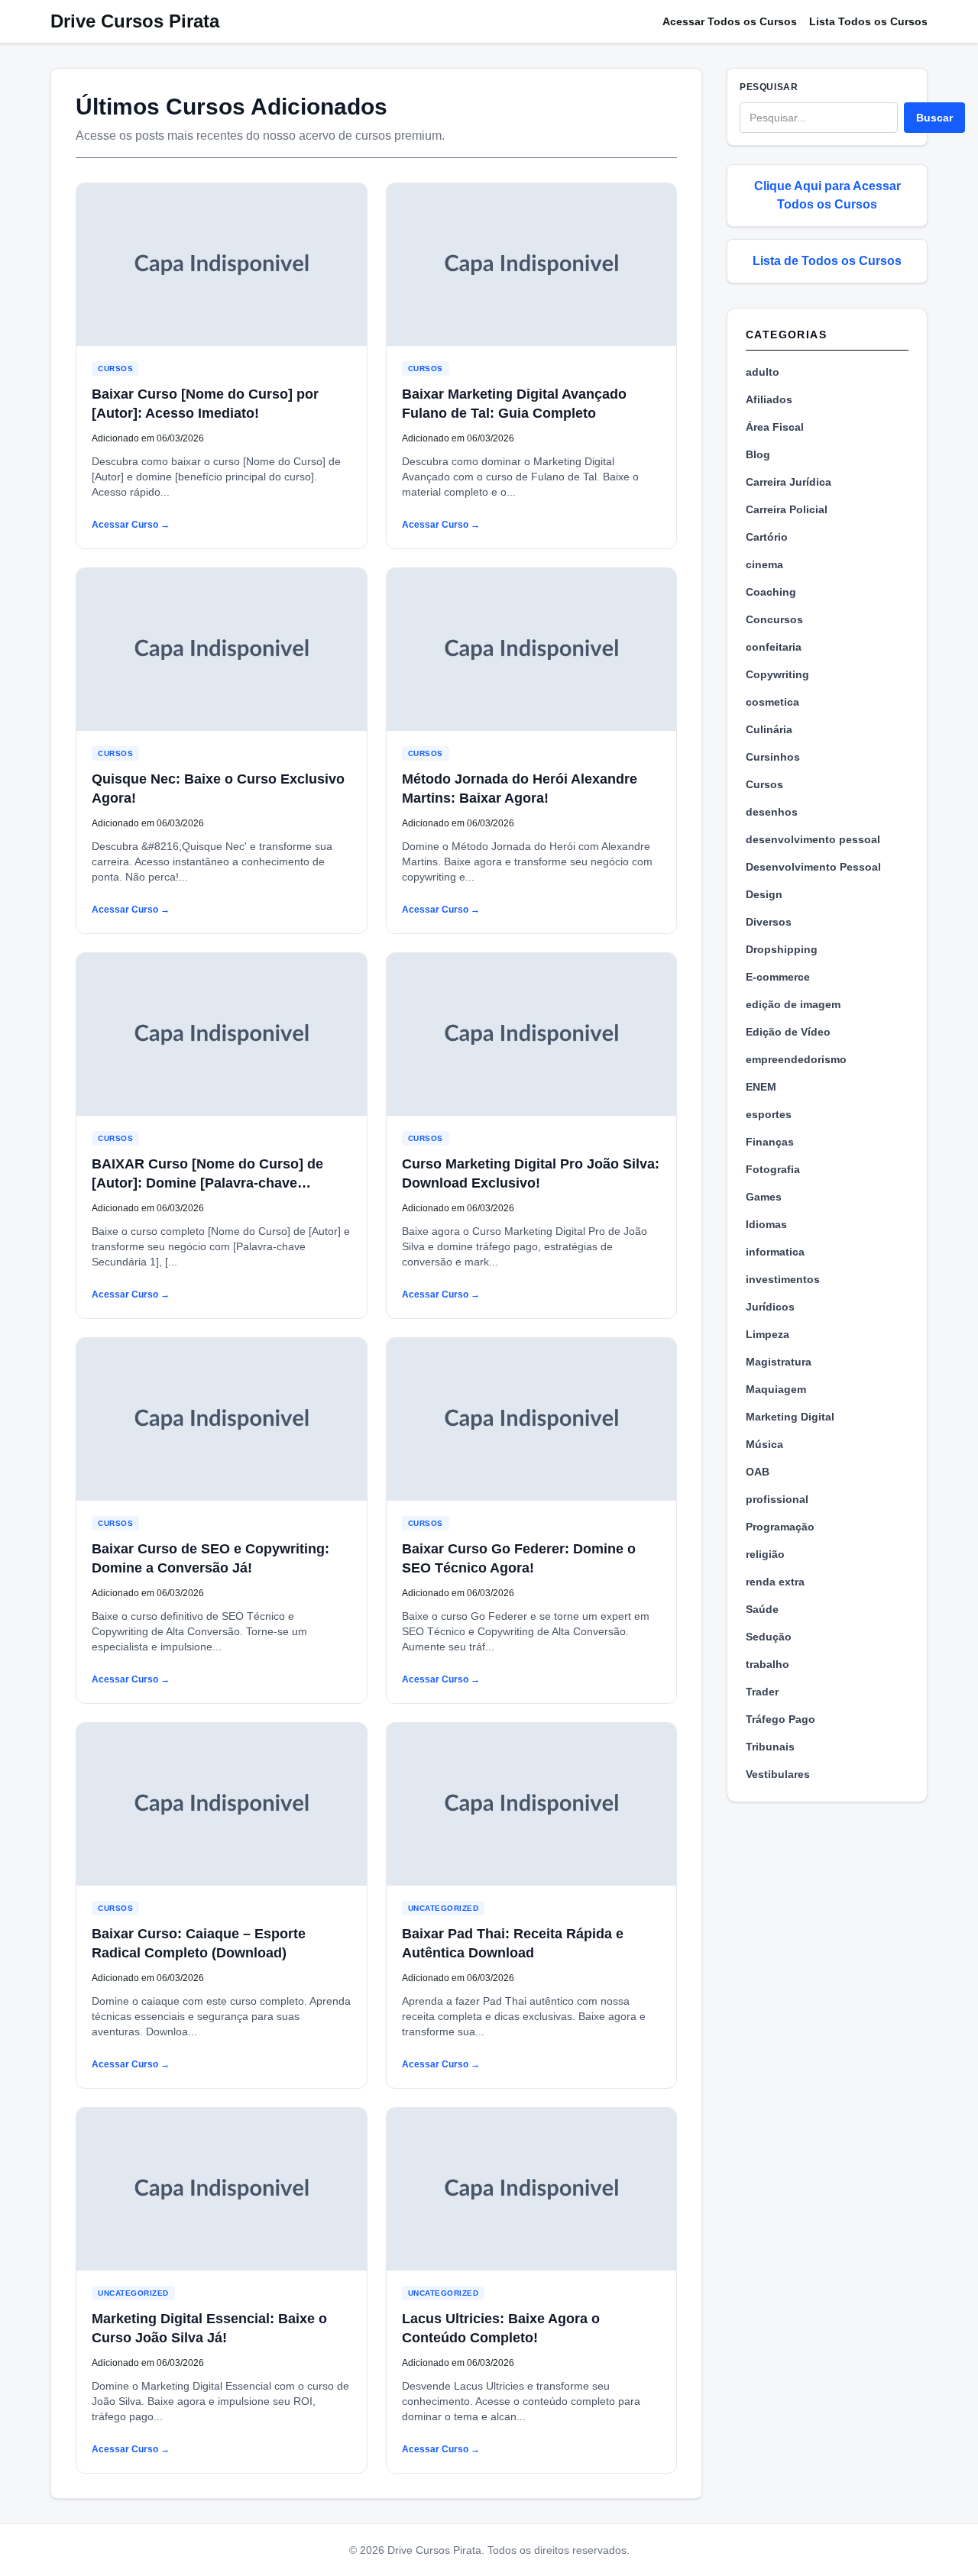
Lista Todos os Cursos (868, 21)
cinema (764, 564)
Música (764, 1444)
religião (765, 1554)
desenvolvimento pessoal (813, 839)
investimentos (783, 1279)
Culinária (769, 729)
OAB (758, 1472)
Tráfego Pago (780, 1719)
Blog (758, 454)
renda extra (775, 1582)
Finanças (770, 1142)
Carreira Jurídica (789, 482)
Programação (780, 1527)
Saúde (762, 1609)
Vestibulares (778, 1774)
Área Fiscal (775, 427)
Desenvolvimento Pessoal (813, 867)
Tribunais (770, 1747)
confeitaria (774, 647)
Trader (762, 1692)
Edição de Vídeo (788, 1032)
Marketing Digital (790, 1417)
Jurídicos (770, 1307)
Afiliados (769, 399)
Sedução (769, 1637)
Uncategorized (444, 1908)
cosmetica (772, 702)
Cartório (767, 537)
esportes (769, 1114)
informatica (775, 1252)
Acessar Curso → (131, 525)
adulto (763, 372)
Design (764, 894)
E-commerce (778, 977)
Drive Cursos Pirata (135, 21)
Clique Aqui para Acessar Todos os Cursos (827, 195)
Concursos (774, 619)
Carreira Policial (787, 509)
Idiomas (766, 1224)
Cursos (115, 368)
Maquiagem (776, 1389)
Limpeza (768, 1334)
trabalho (768, 1664)
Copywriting (777, 674)
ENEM (761, 1087)
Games (764, 1197)
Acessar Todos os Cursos (730, 21)
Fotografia (773, 1169)
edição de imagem (793, 1004)
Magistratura (779, 1362)
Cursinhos (773, 757)
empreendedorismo (796, 1059)
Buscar (934, 118)
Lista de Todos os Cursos (827, 261)
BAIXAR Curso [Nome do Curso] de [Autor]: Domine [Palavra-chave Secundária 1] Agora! (207, 1183)
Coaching (771, 592)
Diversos (769, 922)
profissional (777, 1499)
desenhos (772, 812)
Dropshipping (782, 949)
